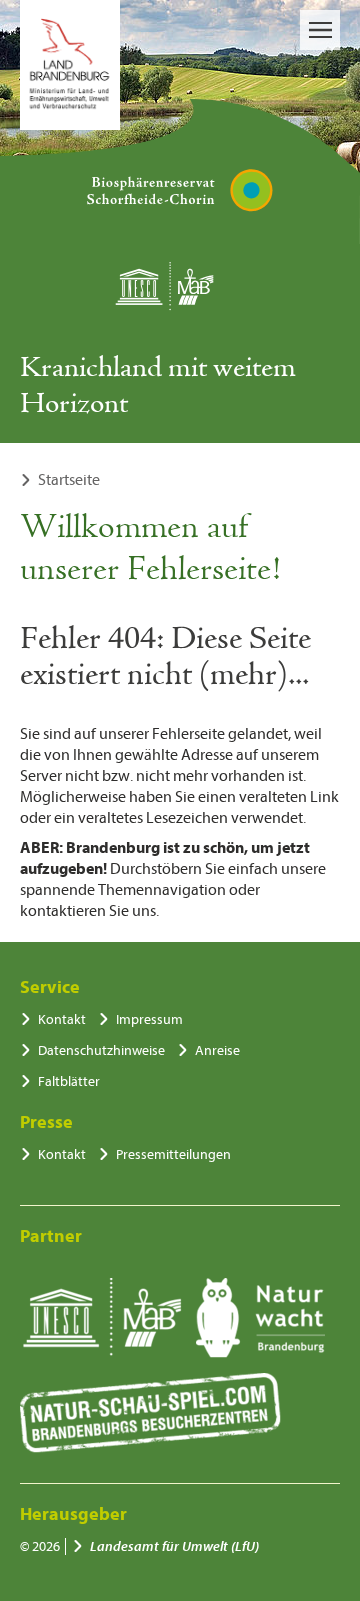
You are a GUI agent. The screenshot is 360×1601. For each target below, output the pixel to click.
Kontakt (62, 1019)
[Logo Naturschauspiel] (150, 1413)
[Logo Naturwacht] (260, 1318)
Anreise (217, 1050)
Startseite (69, 480)
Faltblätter (69, 1081)
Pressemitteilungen (173, 1154)
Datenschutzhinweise (101, 1050)
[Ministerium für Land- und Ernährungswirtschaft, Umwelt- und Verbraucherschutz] (70, 65)
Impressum (149, 1019)
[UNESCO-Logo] (101, 1318)
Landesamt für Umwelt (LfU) (174, 1546)
